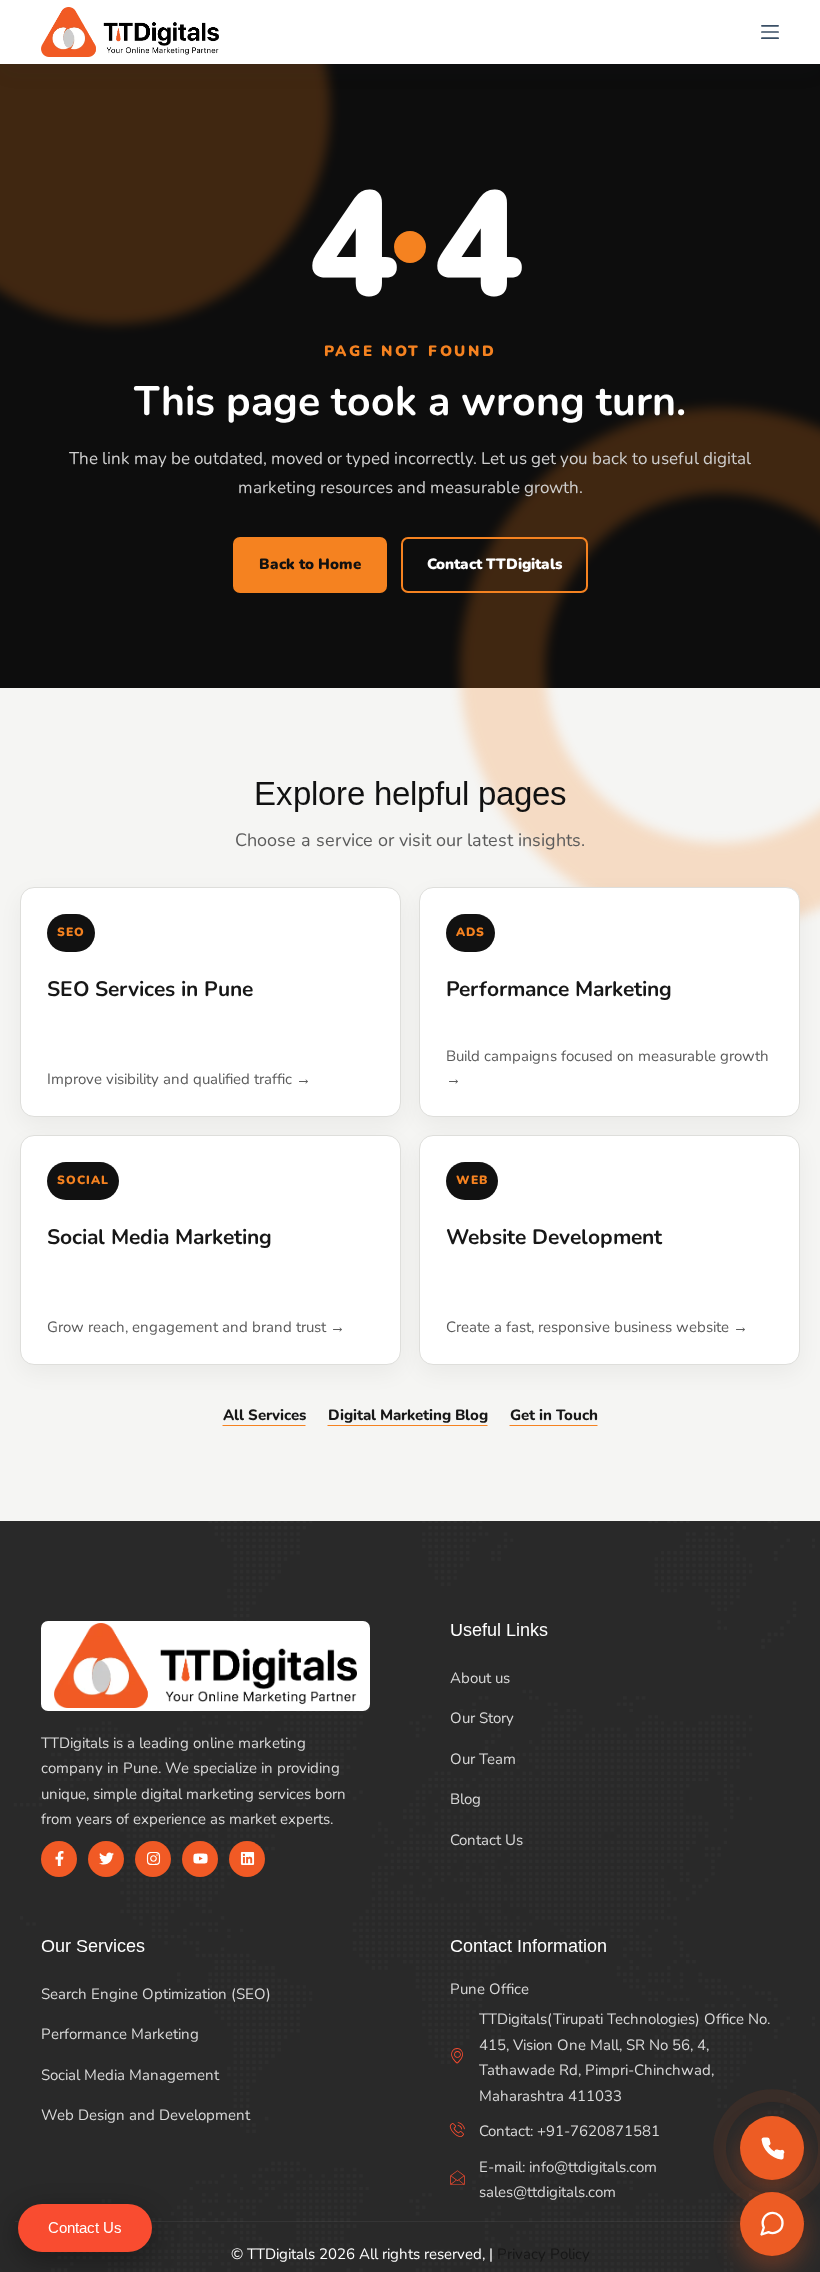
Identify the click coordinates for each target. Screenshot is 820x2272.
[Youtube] (200, 1859)
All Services (264, 1415)
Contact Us (85, 2227)
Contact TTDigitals (494, 564)
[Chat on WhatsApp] (772, 2224)
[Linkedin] (247, 1859)
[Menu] (770, 32)
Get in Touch (554, 1415)
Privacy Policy (543, 2254)
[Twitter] (106, 1859)
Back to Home (310, 564)
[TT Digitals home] (130, 32)
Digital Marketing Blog (408, 1415)
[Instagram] (153, 1859)
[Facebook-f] (59, 1859)
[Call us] (772, 2148)
